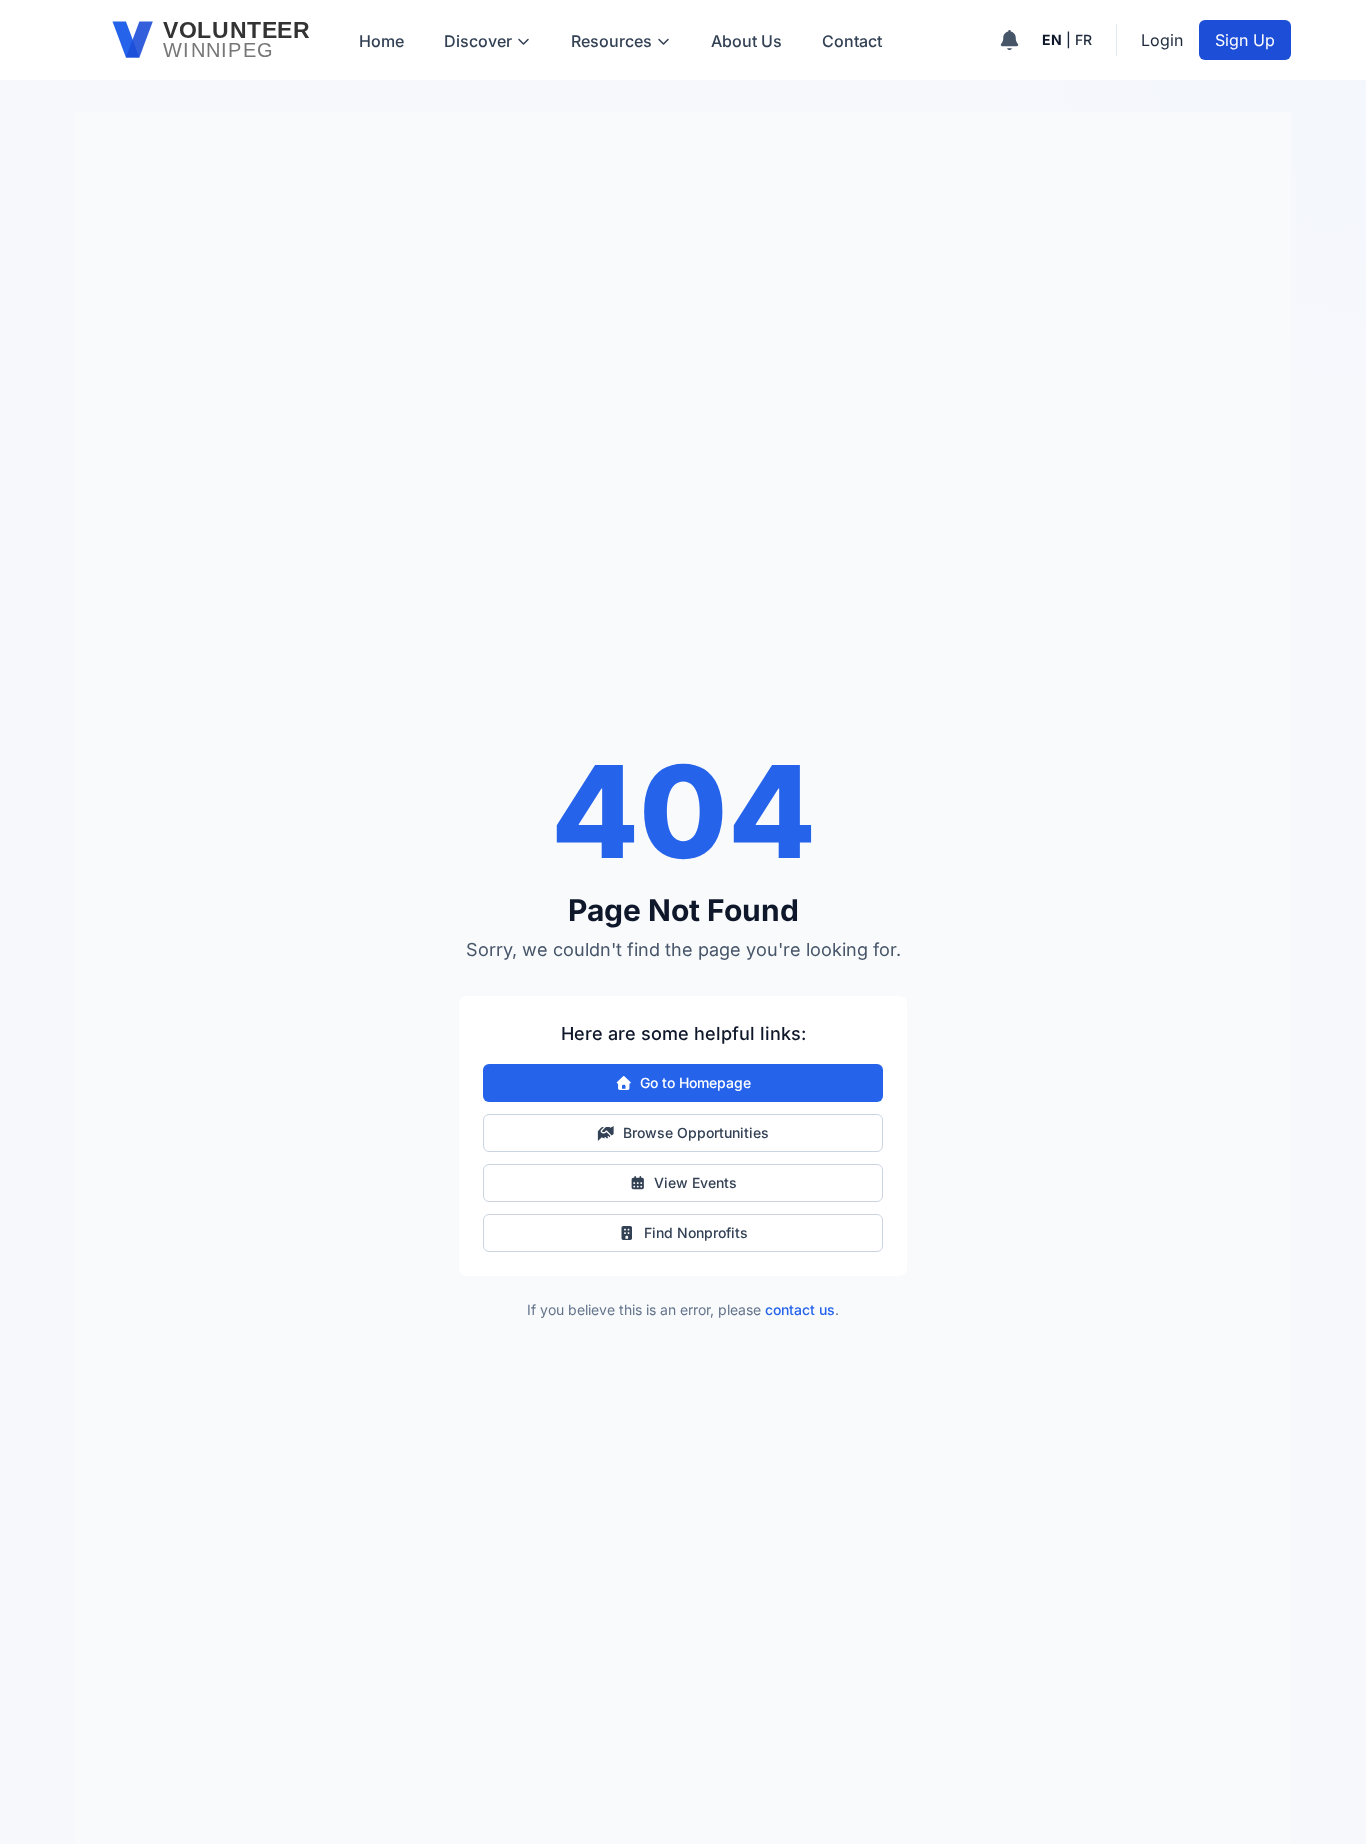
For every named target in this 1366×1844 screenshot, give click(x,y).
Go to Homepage (695, 1082)
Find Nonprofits (696, 1232)
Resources (611, 41)
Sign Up (1245, 40)
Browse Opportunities (696, 1132)
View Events (695, 1182)
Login (1162, 40)
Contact (852, 41)
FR (1083, 39)
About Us (746, 41)
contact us (800, 1309)
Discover (478, 41)
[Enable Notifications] (1009, 40)
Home (381, 41)
